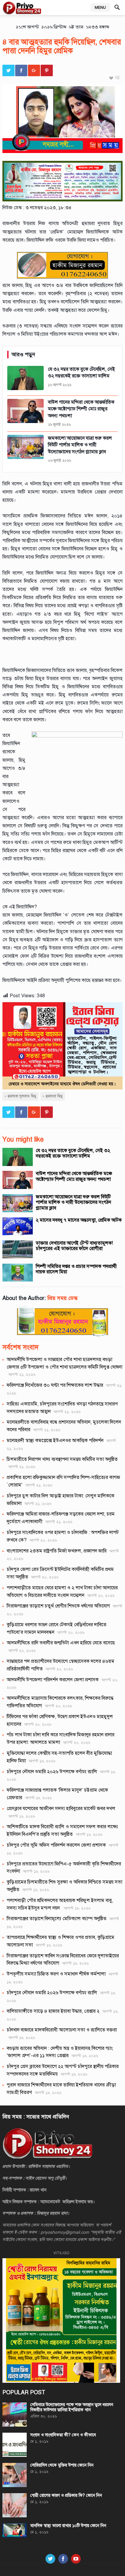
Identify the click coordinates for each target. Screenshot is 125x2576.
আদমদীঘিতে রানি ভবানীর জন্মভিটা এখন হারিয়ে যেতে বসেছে (61, 1643)
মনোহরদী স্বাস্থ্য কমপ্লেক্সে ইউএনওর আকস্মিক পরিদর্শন (55, 1441)
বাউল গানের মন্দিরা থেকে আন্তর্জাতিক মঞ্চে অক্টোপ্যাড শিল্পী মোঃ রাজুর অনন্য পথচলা (74, 1176)
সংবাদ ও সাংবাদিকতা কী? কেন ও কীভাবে (63, 2435)
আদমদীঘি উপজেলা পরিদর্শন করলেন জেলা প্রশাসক (53, 1680)
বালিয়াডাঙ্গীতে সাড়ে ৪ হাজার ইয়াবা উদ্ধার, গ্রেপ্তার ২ (53, 2011)
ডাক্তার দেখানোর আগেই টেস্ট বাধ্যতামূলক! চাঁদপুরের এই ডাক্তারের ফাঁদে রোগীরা (74, 1246)
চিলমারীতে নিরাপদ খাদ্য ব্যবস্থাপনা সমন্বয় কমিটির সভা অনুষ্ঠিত (62, 1459)
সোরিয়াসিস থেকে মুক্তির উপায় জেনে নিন (62, 2465)
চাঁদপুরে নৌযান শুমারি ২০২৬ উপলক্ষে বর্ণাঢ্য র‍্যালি (52, 1772)
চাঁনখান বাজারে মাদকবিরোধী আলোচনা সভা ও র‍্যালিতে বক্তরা (62, 2030)
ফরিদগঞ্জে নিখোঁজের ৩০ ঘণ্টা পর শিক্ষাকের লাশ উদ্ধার (55, 1385)
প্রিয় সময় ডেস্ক (62, 1298)
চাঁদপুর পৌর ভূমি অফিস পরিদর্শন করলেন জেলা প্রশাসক (56, 1845)
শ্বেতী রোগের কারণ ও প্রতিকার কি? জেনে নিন (66, 2495)
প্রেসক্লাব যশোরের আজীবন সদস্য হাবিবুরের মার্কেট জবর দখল (61, 1809)
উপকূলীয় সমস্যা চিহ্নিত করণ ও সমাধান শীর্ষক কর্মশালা (56, 1974)
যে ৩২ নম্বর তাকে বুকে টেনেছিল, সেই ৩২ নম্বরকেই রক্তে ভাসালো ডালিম (73, 1153)
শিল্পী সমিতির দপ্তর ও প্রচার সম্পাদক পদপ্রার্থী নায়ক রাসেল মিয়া (76, 1269)
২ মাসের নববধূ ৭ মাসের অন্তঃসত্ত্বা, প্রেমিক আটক (79, 1220)
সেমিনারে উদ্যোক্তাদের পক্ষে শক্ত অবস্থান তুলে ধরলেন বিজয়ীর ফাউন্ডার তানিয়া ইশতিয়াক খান (72, 2407)
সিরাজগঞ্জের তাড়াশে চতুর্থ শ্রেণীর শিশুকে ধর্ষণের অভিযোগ (58, 1606)
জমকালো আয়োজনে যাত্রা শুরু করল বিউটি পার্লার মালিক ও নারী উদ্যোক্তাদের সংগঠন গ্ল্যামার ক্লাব (73, 1202)
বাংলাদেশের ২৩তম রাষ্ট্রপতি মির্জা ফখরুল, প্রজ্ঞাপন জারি (57, 1551)
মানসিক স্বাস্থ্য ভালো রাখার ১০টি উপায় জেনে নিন (68, 2526)
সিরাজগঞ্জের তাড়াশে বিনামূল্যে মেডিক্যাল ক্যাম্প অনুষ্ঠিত (57, 1919)
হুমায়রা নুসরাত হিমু (22, 1096)
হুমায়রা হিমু (54, 1096)
